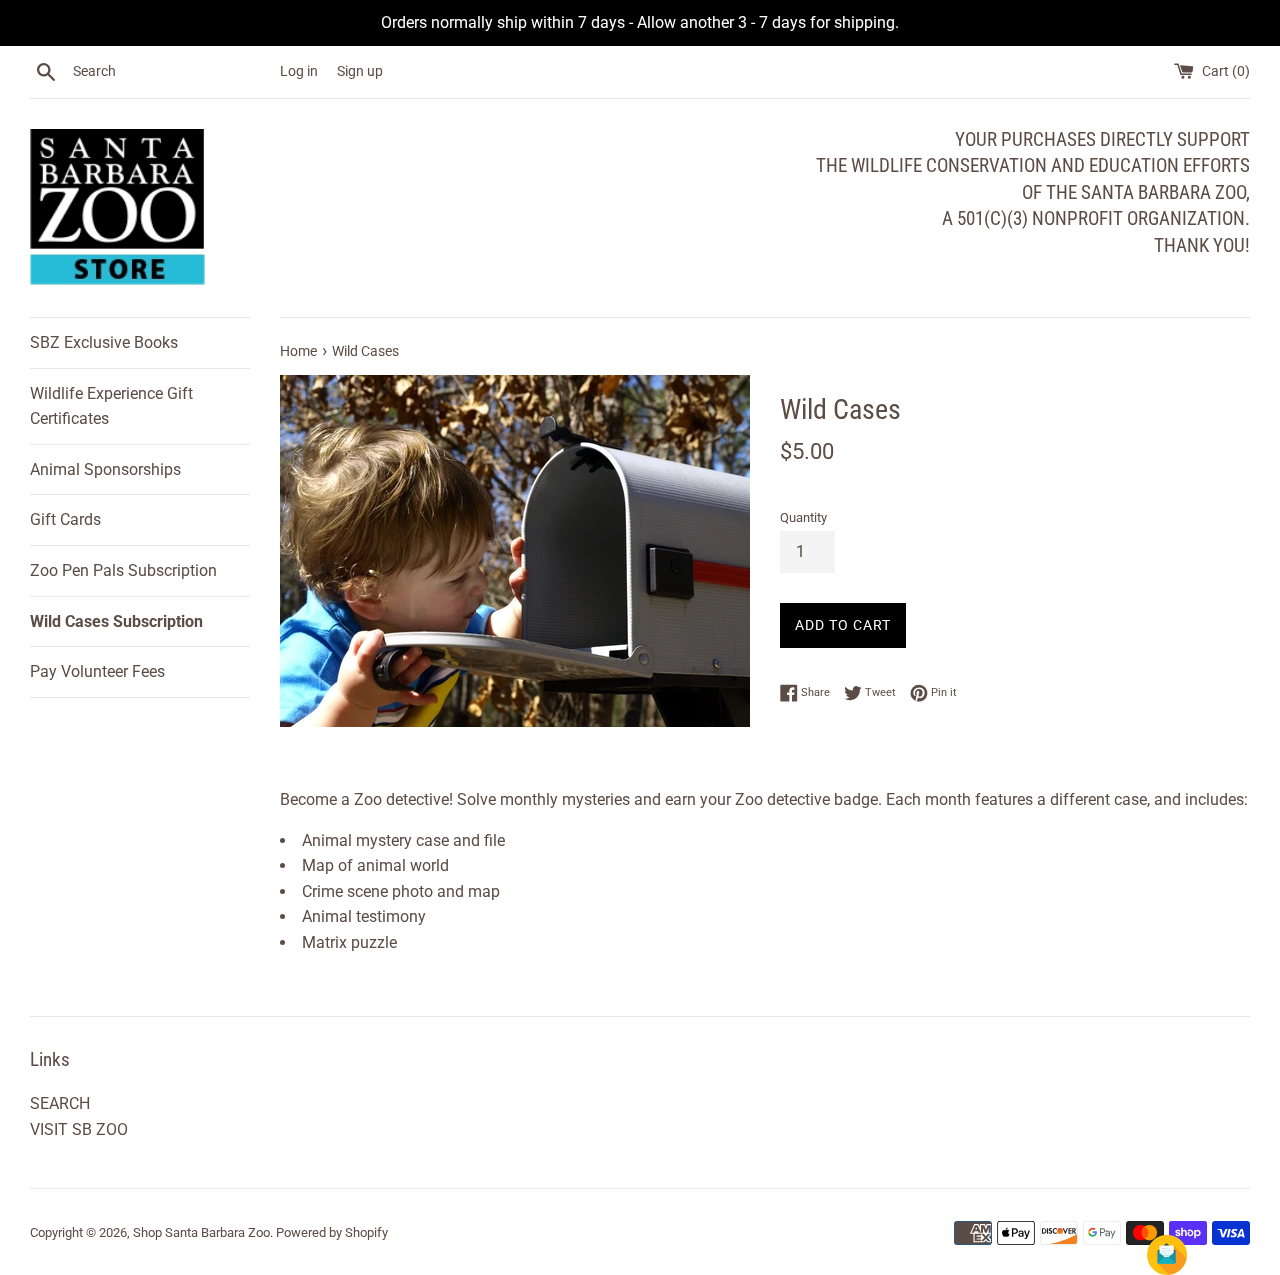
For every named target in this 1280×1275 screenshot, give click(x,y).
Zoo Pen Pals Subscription (123, 570)
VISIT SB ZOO (79, 1129)
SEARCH (60, 1103)
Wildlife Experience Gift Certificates (111, 406)
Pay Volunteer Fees (97, 671)
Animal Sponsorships (105, 469)
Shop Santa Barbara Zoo (201, 1232)
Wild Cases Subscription (116, 621)
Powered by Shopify (332, 1232)
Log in (299, 71)
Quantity (803, 517)
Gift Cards (65, 519)
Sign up (360, 71)
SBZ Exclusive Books (104, 342)
